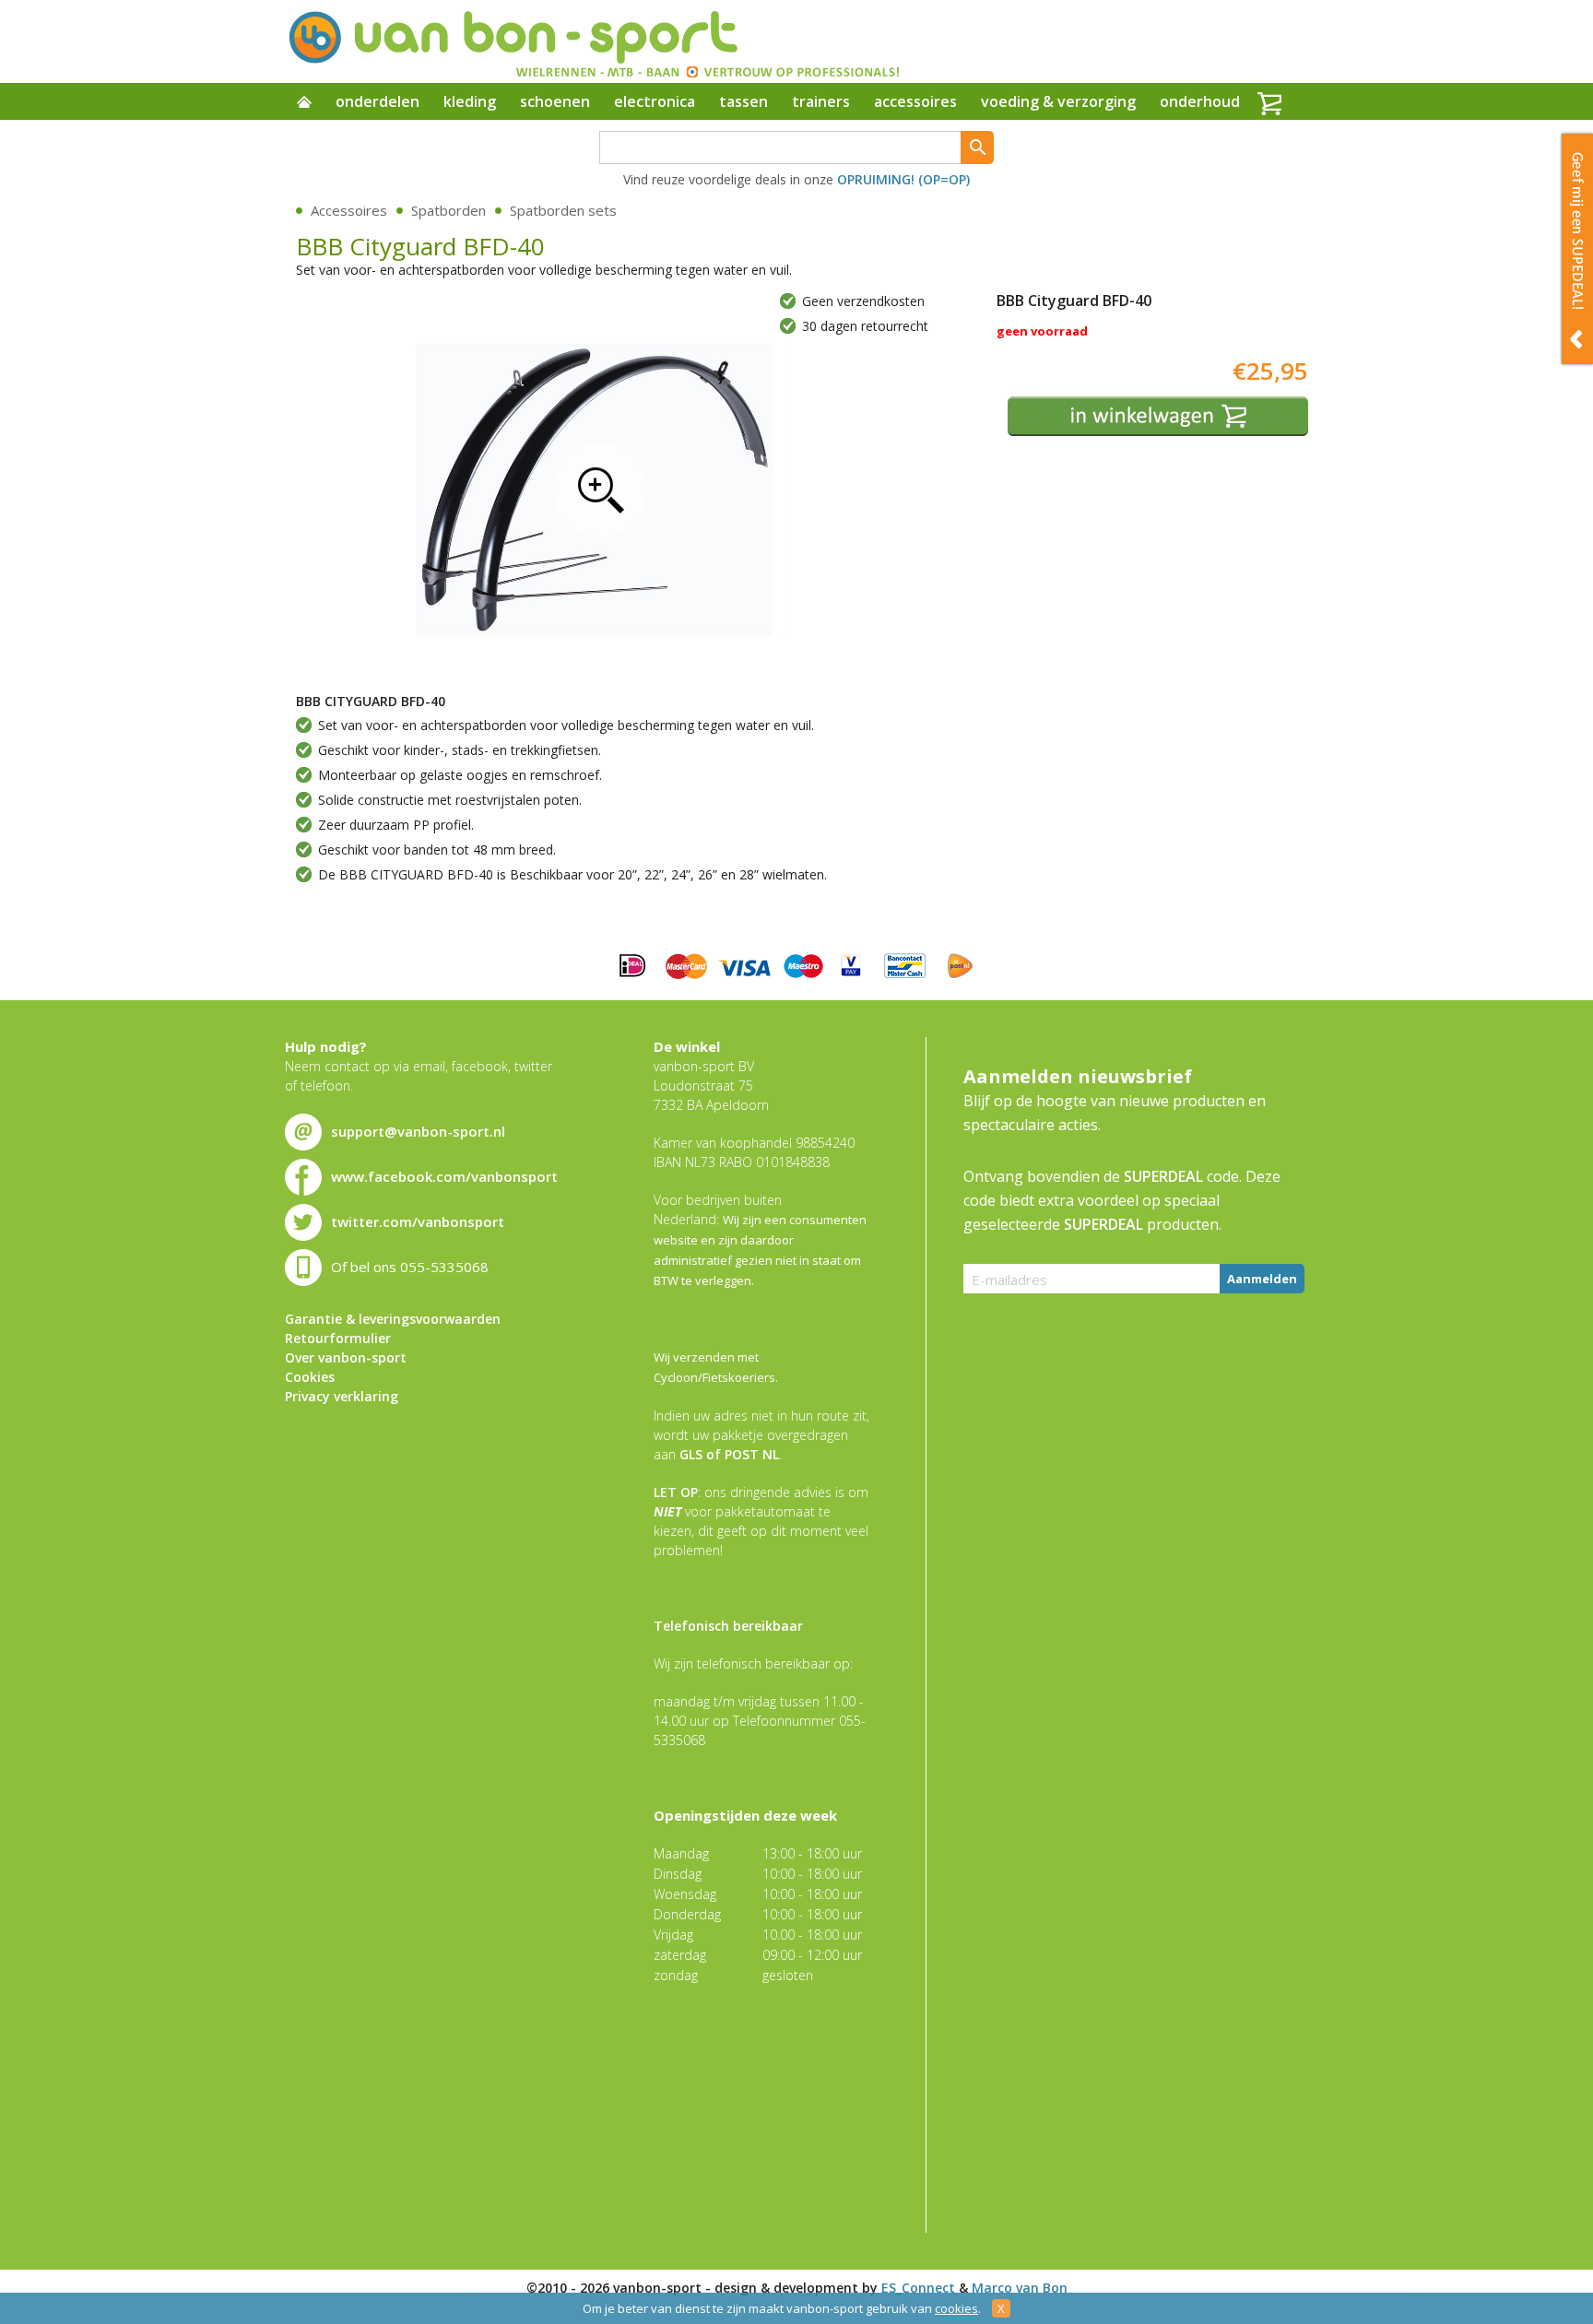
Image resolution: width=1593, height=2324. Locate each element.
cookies (956, 2308)
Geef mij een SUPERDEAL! (1577, 249)
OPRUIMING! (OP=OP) (903, 179)
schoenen (555, 101)
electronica (655, 101)
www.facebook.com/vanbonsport (444, 1176)
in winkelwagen (1158, 416)
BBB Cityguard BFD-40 (600, 490)
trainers (821, 101)
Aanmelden (1262, 1279)
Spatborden (448, 210)
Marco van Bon (1020, 2288)
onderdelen (378, 101)
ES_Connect (918, 2288)
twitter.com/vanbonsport (418, 1221)
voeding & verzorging (1058, 101)
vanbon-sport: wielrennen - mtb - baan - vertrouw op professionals (593, 41)
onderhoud (1200, 101)
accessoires (915, 101)
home (304, 103)
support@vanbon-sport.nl (418, 1131)
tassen (743, 101)
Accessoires (349, 210)
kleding (470, 101)
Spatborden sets (563, 210)
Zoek (977, 147)
